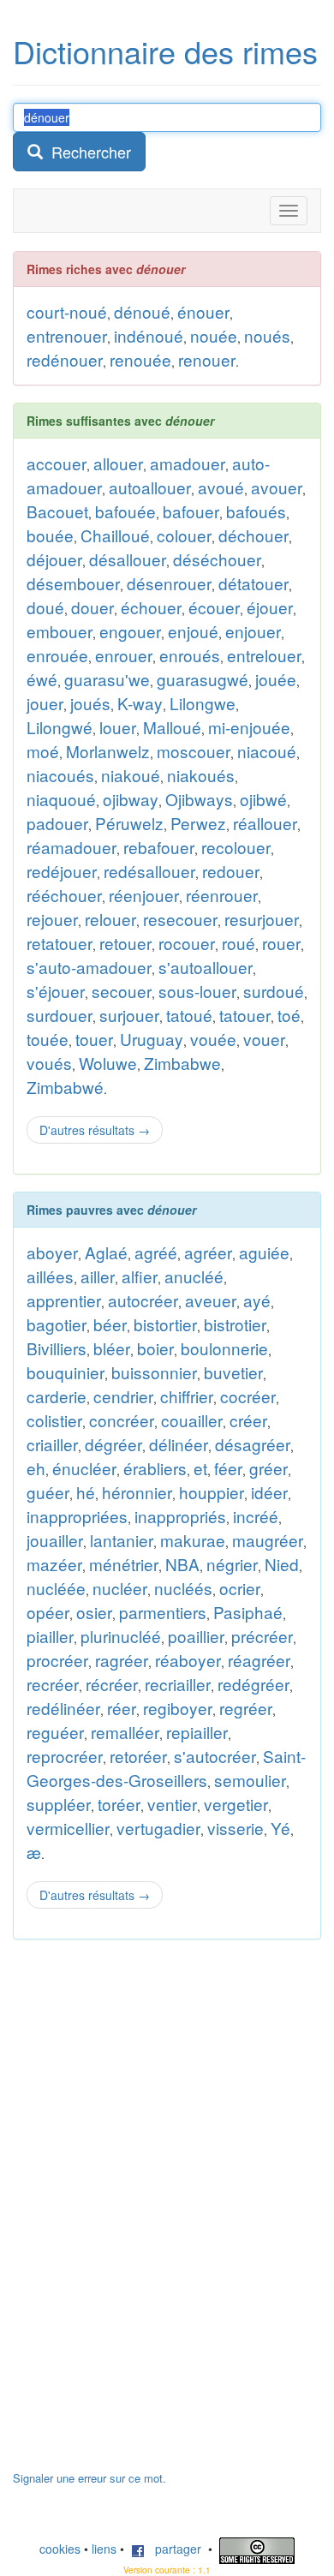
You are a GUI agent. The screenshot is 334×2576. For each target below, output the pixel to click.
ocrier (240, 1588)
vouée (213, 1039)
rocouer (187, 943)
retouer (125, 943)
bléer (112, 1348)
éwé (42, 679)
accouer (57, 463)
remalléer (125, 1732)
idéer (269, 1492)
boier (155, 1348)
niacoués (60, 775)
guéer (48, 1492)
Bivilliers (57, 1348)
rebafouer (159, 847)
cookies (60, 2549)
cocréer (248, 1396)
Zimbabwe (182, 1063)
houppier (212, 1492)
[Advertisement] (141, 2214)
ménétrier (124, 1564)
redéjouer (62, 871)
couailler (192, 1420)
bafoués (256, 511)
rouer (281, 943)
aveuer (211, 1300)
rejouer (52, 919)
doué (45, 607)
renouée (140, 359)
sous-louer (197, 991)
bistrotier (235, 1324)
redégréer (253, 1684)
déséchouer (217, 559)
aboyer (52, 1252)
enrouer (124, 655)
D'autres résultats (95, 1130)
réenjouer (144, 895)
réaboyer (188, 1660)
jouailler (55, 1540)
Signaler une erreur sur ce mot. (89, 2478)
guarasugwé (203, 679)
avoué (221, 487)
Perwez (198, 823)
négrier (232, 1564)
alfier (140, 1276)
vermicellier (68, 1828)
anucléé (194, 1276)
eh (36, 1468)
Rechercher (87, 152)
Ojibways (199, 799)
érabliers (155, 1468)
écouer (214, 607)
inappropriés (180, 1516)
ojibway (131, 799)
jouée (276, 679)
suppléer (59, 1804)
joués (90, 703)
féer (228, 1468)
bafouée (125, 511)
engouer (130, 631)
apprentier (64, 1300)
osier (94, 1612)
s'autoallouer (206, 967)
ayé (257, 1300)
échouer (151, 607)
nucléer (120, 1588)
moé (43, 751)
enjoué (193, 631)
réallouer (265, 823)
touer (94, 1039)
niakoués (201, 775)
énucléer (84, 1468)
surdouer (60, 1015)
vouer (264, 1039)
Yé (280, 1828)
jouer (45, 703)
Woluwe (108, 1063)
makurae (193, 1540)
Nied (282, 1564)
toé (289, 1015)
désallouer (128, 559)
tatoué (189, 1015)
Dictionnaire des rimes (165, 51)
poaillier (196, 1636)
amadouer (188, 463)
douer (92, 607)
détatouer (253, 583)
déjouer (54, 559)
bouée (50, 535)
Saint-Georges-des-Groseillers (166, 1768)
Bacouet (57, 511)
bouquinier (66, 1372)
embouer (60, 631)
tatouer (245, 1015)
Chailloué (115, 535)
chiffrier (187, 1396)
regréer (246, 1708)
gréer (268, 1468)
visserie (236, 1828)
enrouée (57, 655)
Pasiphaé (248, 1612)
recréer (53, 1684)
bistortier (165, 1324)
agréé (156, 1252)
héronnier (137, 1492)
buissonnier (154, 1372)
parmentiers (163, 1612)
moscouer (194, 751)
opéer (48, 1612)
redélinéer (63, 1708)
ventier (172, 1804)
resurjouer (262, 919)
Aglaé (106, 1252)
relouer (110, 919)
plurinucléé (121, 1636)
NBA (182, 1564)
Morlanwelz (108, 751)
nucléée (56, 1588)
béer (110, 1324)
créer (248, 1420)
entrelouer (264, 655)
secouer (122, 991)
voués (49, 1063)
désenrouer (169, 583)
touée (48, 1039)
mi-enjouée (249, 727)
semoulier (250, 1780)
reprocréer (65, 1756)
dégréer (113, 1444)
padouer (57, 823)
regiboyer (178, 1708)
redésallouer (149, 871)
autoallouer (150, 487)
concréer (122, 1420)
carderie (57, 1396)
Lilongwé (60, 727)
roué (239, 943)
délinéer (179, 1444)
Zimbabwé (65, 1087)
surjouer (129, 1015)
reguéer (55, 1732)
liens (104, 2549)
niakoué (131, 775)
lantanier (122, 1540)
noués (267, 335)
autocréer (143, 1300)
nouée (214, 335)
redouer (231, 871)
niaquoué (61, 799)
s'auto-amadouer (89, 967)
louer (118, 727)
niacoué (267, 751)
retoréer (138, 1756)
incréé (256, 1516)
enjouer (253, 631)
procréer (57, 1660)
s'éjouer (56, 991)
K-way (140, 703)
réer (122, 1708)
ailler (98, 1276)
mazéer (54, 1564)
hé (86, 1492)
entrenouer (67, 335)
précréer (262, 1636)
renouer (207, 359)
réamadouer (72, 847)
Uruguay (152, 1039)
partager (173, 2549)
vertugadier (158, 1828)
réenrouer (222, 895)
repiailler (197, 1732)
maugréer (268, 1540)
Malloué (172, 727)
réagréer (259, 1660)
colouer (184, 535)
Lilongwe (203, 703)
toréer (119, 1804)
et (200, 1468)
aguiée (264, 1252)
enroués (190, 655)
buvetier (233, 1372)
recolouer (236, 847)
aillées (50, 1276)
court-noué (67, 311)
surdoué (274, 991)
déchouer (253, 535)
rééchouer (64, 895)
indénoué (149, 335)
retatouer (60, 943)
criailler (52, 1444)
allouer (118, 463)
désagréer (253, 1444)
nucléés (183, 1588)
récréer (112, 1684)
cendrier (123, 1396)
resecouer (180, 919)
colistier (54, 1420)
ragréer (122, 1660)
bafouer (191, 511)
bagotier (57, 1324)
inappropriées (77, 1516)
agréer (208, 1252)
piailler (50, 1636)
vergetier (236, 1804)
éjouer (270, 607)
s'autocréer (215, 1756)
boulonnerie (224, 1348)
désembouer (73, 583)
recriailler (178, 1684)
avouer (277, 487)
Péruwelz (129, 823)
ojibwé (263, 799)
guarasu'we (107, 679)
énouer (203, 311)
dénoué (142, 311)
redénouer (65, 359)
